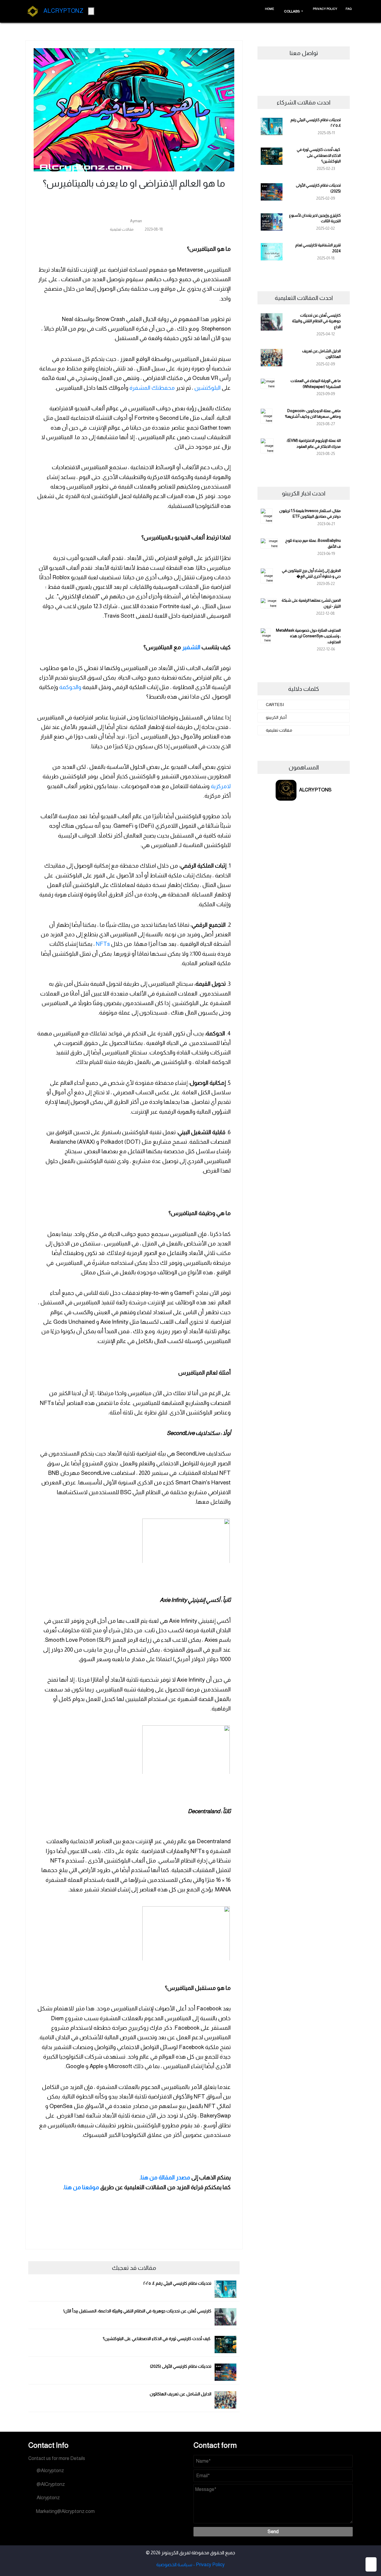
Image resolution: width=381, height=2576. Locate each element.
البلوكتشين (207, 388)
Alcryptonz (47, 2498)
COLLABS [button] (292, 11)
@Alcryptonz (49, 2471)
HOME (270, 9)
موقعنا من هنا (82, 2187)
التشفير (191, 647)
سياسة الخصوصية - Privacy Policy (190, 2565)
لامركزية (221, 786)
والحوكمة (70, 687)
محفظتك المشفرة (152, 388)
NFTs (102, 944)
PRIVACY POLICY (325, 9)
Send (273, 2532)
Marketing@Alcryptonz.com (65, 2511)
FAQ (349, 9)
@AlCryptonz (50, 2484)
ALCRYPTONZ (62, 11)
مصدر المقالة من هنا (165, 2177)
